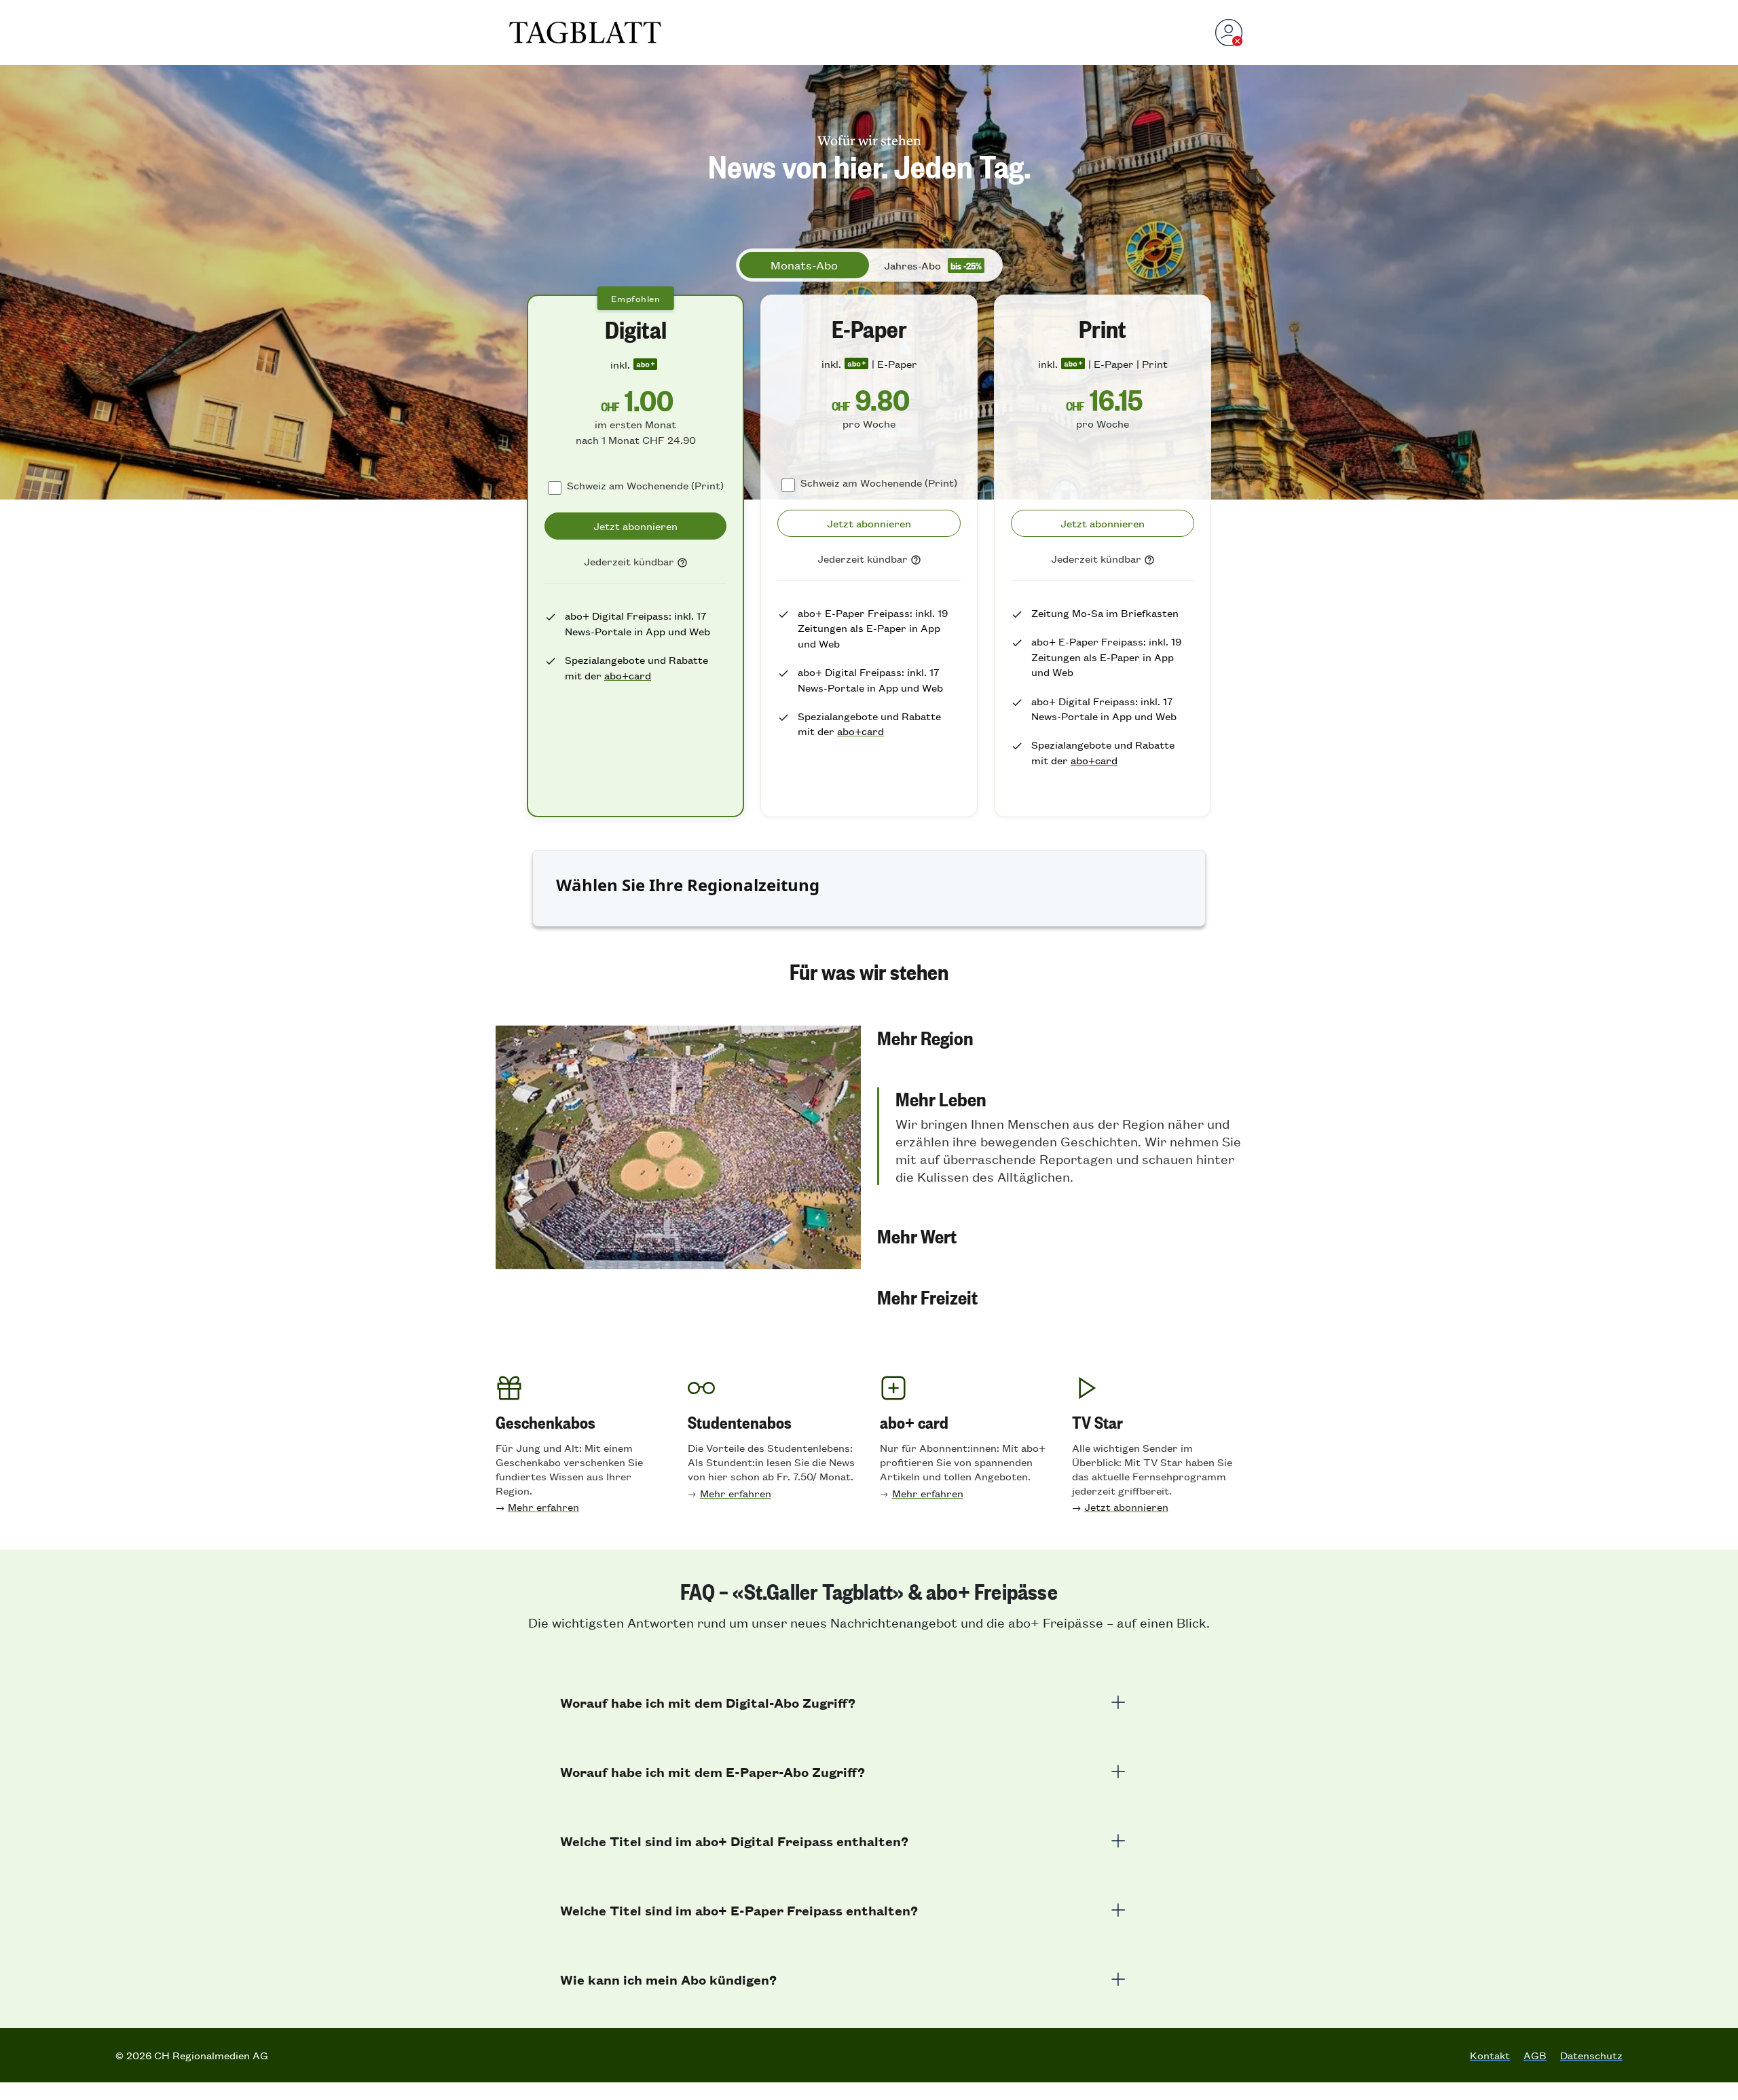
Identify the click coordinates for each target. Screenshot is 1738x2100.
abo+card (628, 675)
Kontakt (1490, 2055)
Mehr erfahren (543, 1506)
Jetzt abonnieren (1126, 1506)
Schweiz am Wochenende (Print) (645, 485)
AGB (1535, 2055)
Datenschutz (1591, 2055)
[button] (1060, 1037)
